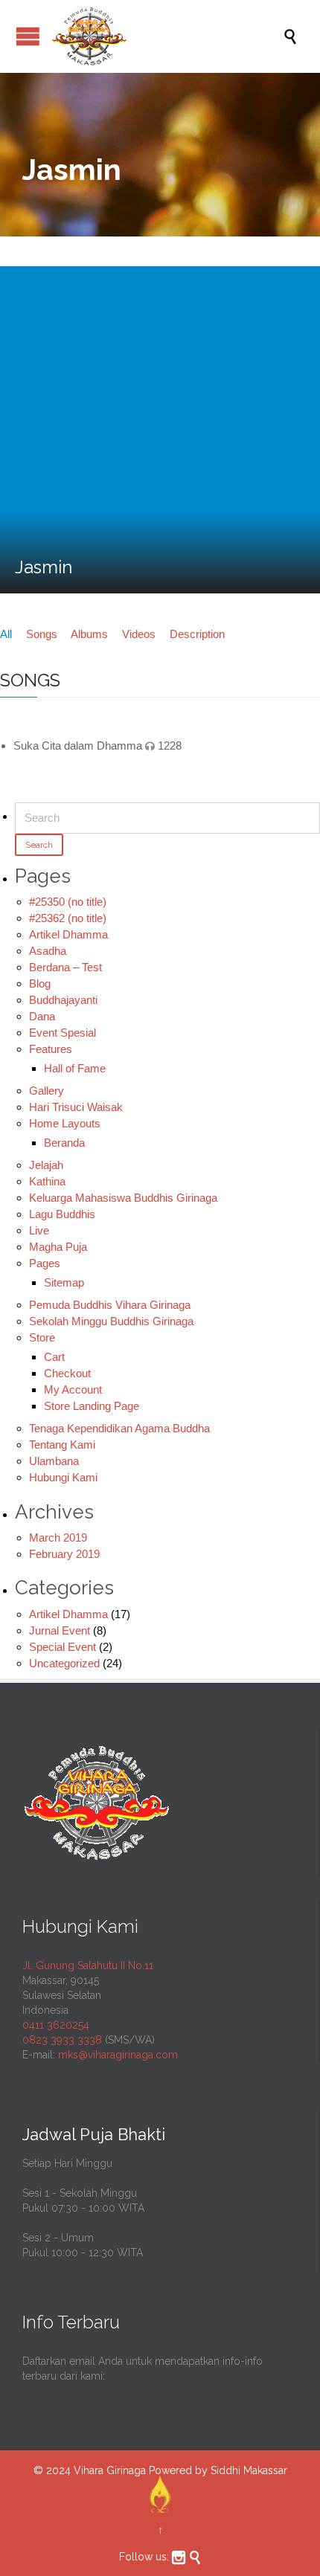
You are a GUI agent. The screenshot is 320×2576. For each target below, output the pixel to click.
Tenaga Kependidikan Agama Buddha (119, 1428)
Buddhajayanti (63, 1000)
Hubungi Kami (63, 1477)
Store (42, 1337)
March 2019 (58, 1537)
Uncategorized (64, 1663)
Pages (45, 1263)
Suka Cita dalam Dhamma (78, 746)
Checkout (67, 1373)
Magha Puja (58, 1247)
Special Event (63, 1647)
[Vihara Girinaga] (167, 36)
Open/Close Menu (28, 36)
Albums (89, 634)
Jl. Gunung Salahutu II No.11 (88, 1965)
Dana (42, 1016)
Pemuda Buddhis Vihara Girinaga (110, 1305)
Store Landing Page (92, 1406)
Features (51, 1049)
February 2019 (64, 1554)
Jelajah (46, 1165)
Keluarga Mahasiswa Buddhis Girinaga (123, 1198)
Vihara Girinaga (110, 2470)
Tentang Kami (62, 1445)
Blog (40, 983)
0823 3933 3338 (62, 2040)
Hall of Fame (75, 1068)
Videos (139, 634)
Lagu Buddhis (62, 1214)
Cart (54, 1357)
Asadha (48, 951)
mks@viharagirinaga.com (118, 2055)
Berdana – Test (65, 967)
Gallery (47, 1091)
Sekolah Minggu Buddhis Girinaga (111, 1321)
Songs (42, 634)
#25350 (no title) (68, 902)
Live (39, 1230)
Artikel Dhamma (68, 934)
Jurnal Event (60, 1630)
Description (197, 634)
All (6, 634)
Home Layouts (65, 1123)
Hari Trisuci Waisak (76, 1107)
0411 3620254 (56, 2025)
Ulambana (54, 1461)
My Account (73, 1390)
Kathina (47, 1181)
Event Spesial (63, 1033)
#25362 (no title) (68, 918)
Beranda (64, 1143)
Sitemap (64, 1282)
